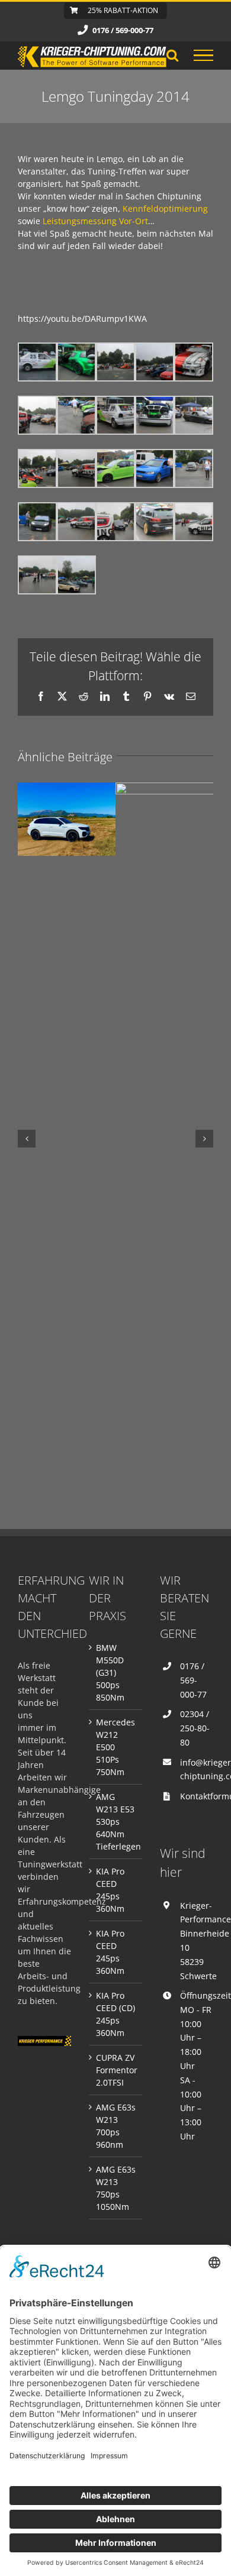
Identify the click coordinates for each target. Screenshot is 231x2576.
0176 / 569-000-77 (193, 1680)
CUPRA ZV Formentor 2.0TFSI (116, 2070)
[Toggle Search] (172, 55)
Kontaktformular (197, 1796)
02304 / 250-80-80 (195, 1728)
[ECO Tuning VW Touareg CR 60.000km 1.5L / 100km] (67, 819)
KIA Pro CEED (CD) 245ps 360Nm (115, 2014)
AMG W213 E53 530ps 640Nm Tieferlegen (116, 1822)
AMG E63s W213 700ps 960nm (116, 2126)
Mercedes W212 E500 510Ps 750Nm (115, 1747)
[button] (27, 1139)
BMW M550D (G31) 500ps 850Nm (110, 1672)
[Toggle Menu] (203, 56)
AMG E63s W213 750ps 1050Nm (116, 2188)
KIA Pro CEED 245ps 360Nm (110, 1890)
